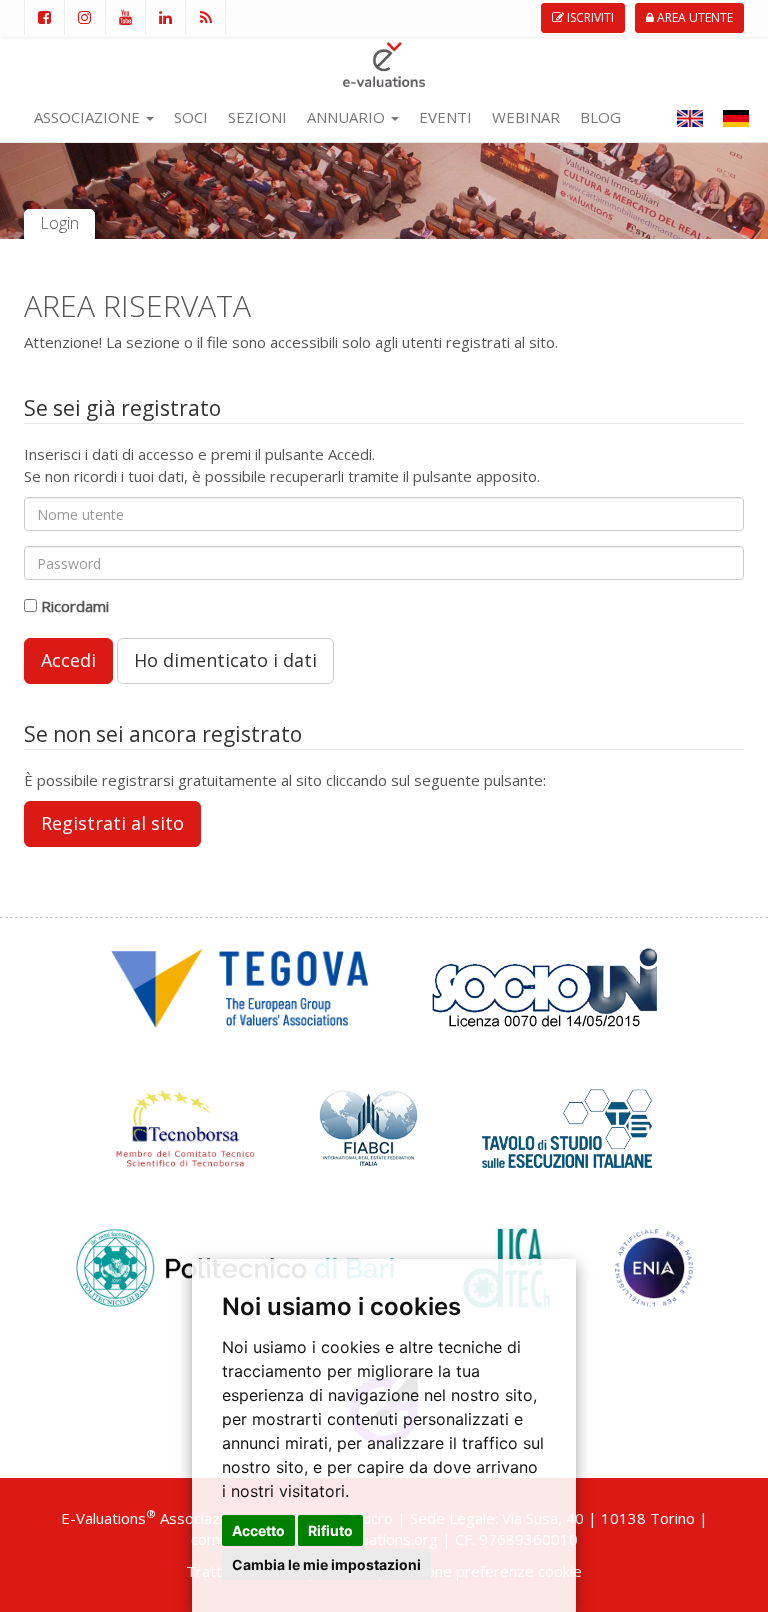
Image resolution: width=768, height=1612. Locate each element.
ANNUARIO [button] (348, 117)
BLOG (600, 117)
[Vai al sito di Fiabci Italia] (368, 1126)
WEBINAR (526, 117)
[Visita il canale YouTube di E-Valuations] (125, 17)
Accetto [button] (258, 1530)
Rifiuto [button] (330, 1530)
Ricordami (75, 606)
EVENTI (445, 117)
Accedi (68, 660)
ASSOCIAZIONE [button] (89, 117)
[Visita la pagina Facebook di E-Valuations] (44, 17)
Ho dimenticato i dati (225, 660)
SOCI (191, 117)
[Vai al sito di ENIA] (654, 1266)
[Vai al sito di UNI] (544, 986)
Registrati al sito (112, 823)
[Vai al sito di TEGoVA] (239, 986)
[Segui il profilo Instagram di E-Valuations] (84, 17)
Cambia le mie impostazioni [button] (326, 1564)
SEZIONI (257, 117)
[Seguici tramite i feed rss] (205, 17)
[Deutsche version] (736, 117)
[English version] (690, 117)
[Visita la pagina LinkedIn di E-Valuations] (165, 17)
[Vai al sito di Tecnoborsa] (185, 1126)
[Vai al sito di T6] (567, 1126)
